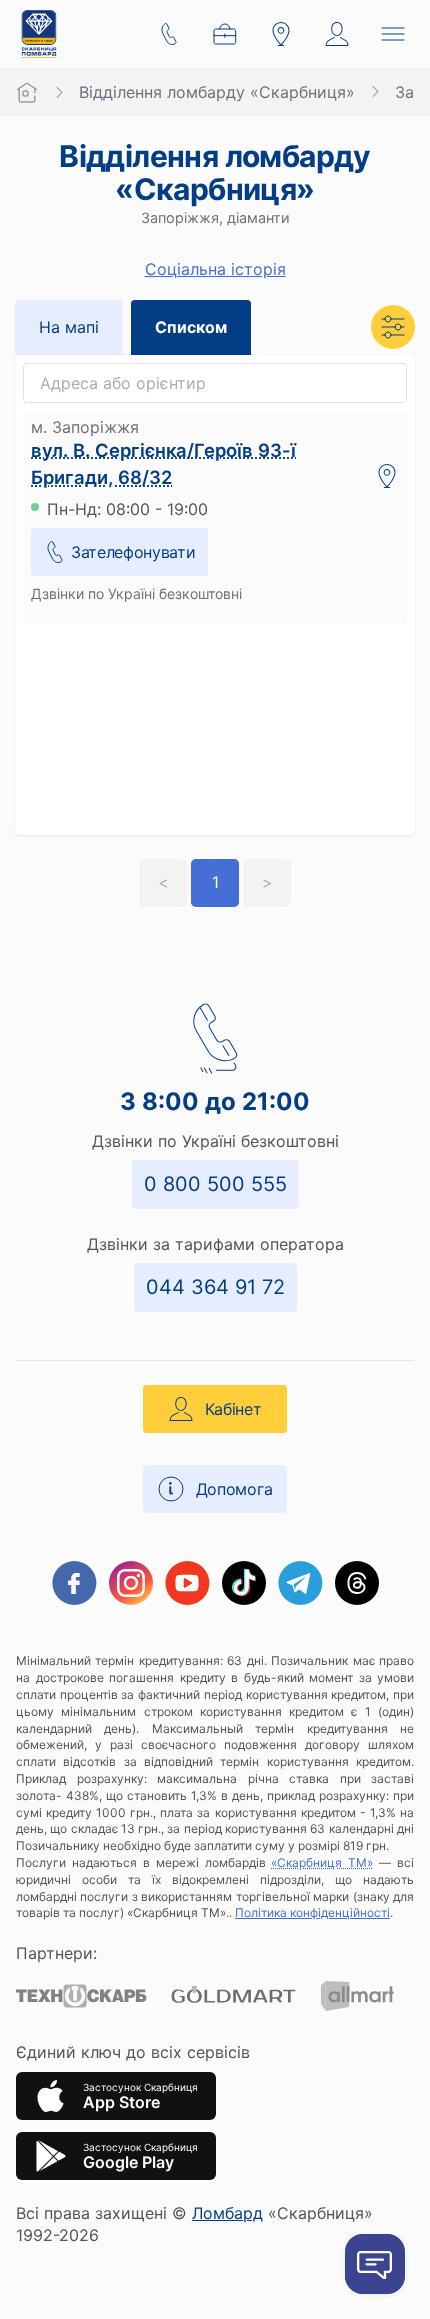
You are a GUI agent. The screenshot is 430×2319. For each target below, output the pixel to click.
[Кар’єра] (225, 34)
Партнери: (56, 1953)
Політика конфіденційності (312, 1912)
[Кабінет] (337, 34)
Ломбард (227, 2213)
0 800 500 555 (215, 1184)
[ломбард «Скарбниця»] (39, 34)
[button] (393, 327)
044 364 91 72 (215, 1287)
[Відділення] (281, 34)
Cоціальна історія (215, 269)
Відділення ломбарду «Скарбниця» (217, 92)
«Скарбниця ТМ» (322, 1862)
